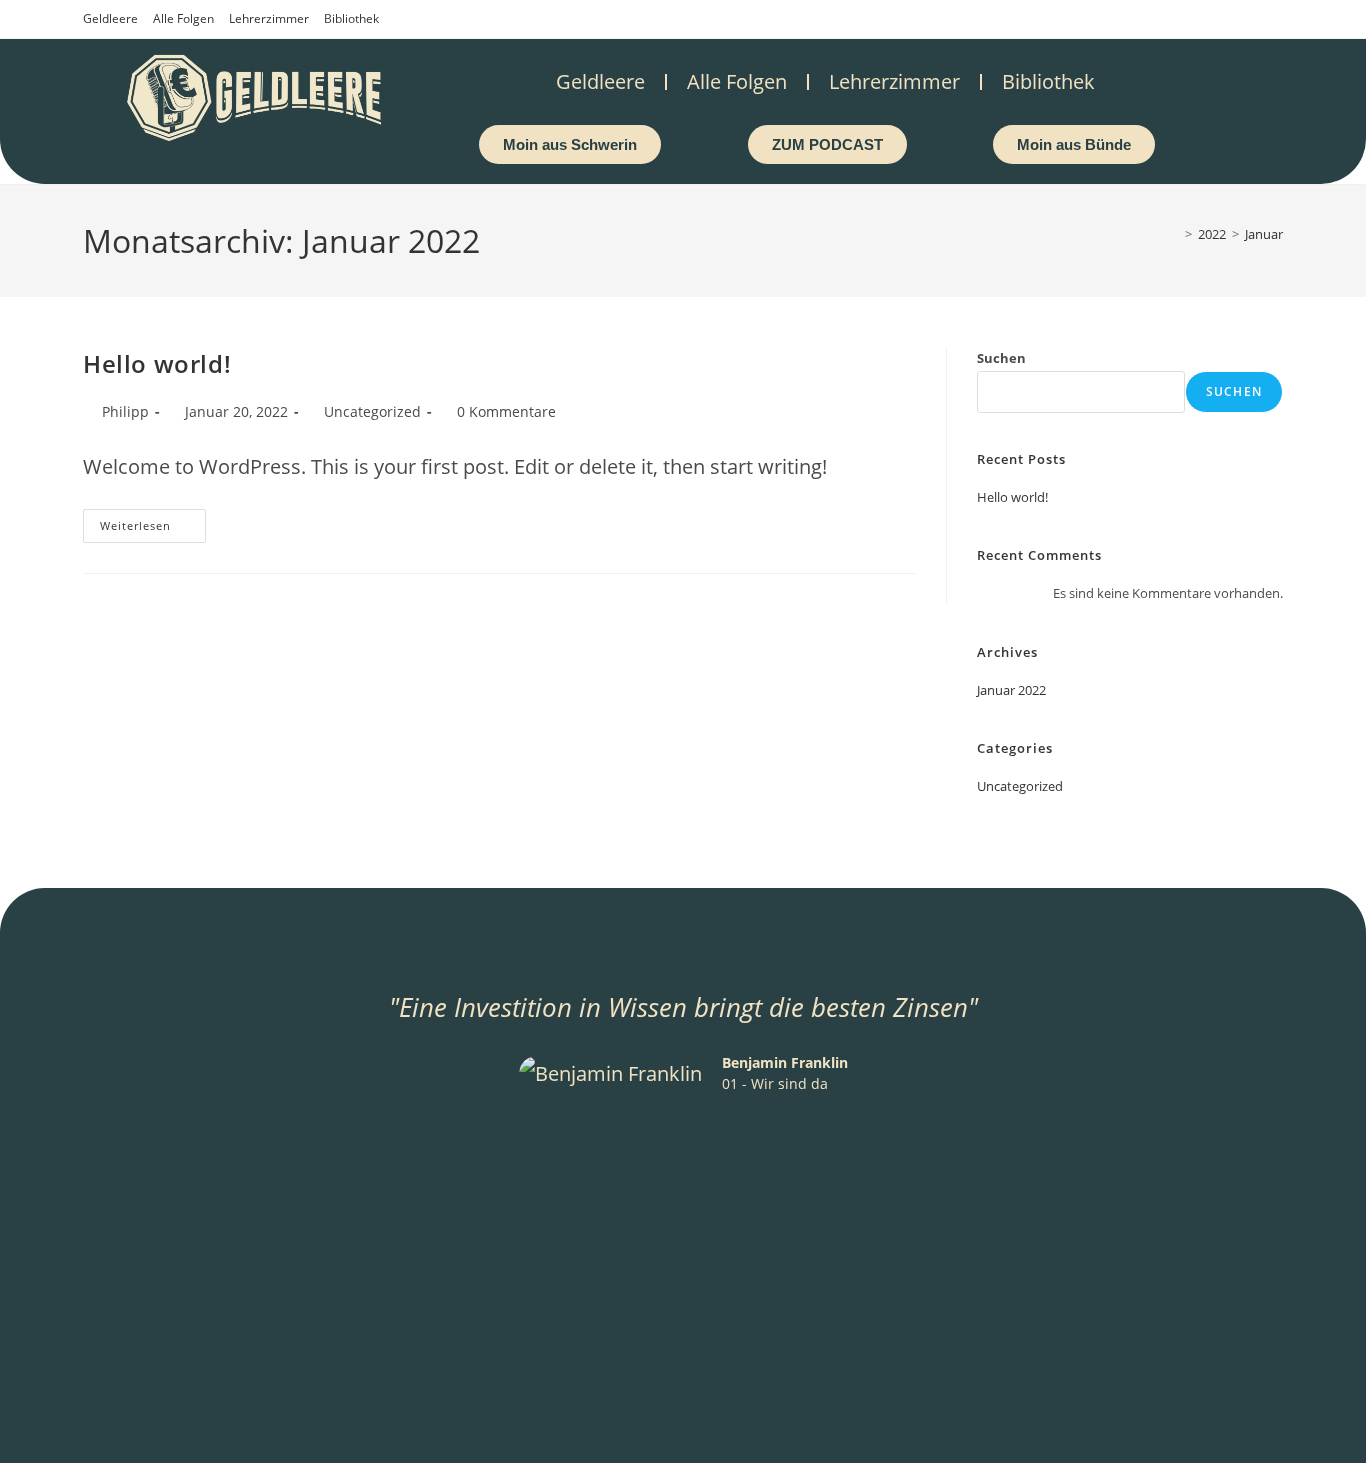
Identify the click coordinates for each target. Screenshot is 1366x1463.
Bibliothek (351, 18)
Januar (1264, 234)
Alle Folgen (183, 18)
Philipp (125, 411)
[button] (211, 1123)
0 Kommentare (506, 411)
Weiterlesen (153, 521)
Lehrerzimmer (269, 18)
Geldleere (110, 18)
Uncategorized (372, 411)
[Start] (1174, 234)
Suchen (1001, 358)
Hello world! (157, 363)
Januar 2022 (1011, 690)
